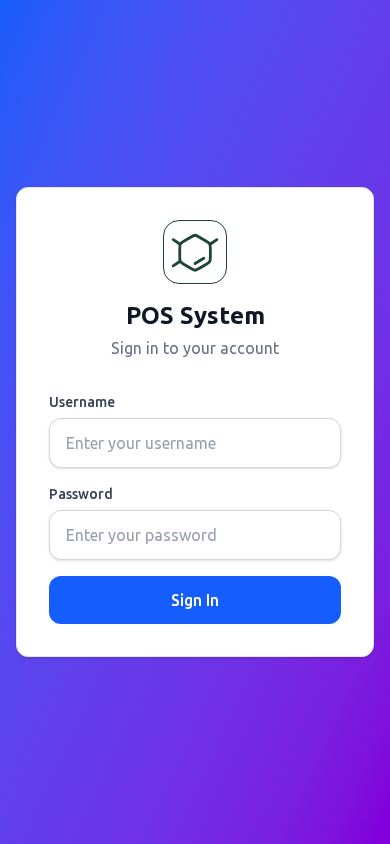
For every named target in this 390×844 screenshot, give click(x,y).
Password (81, 494)
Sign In (195, 600)
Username (82, 402)
